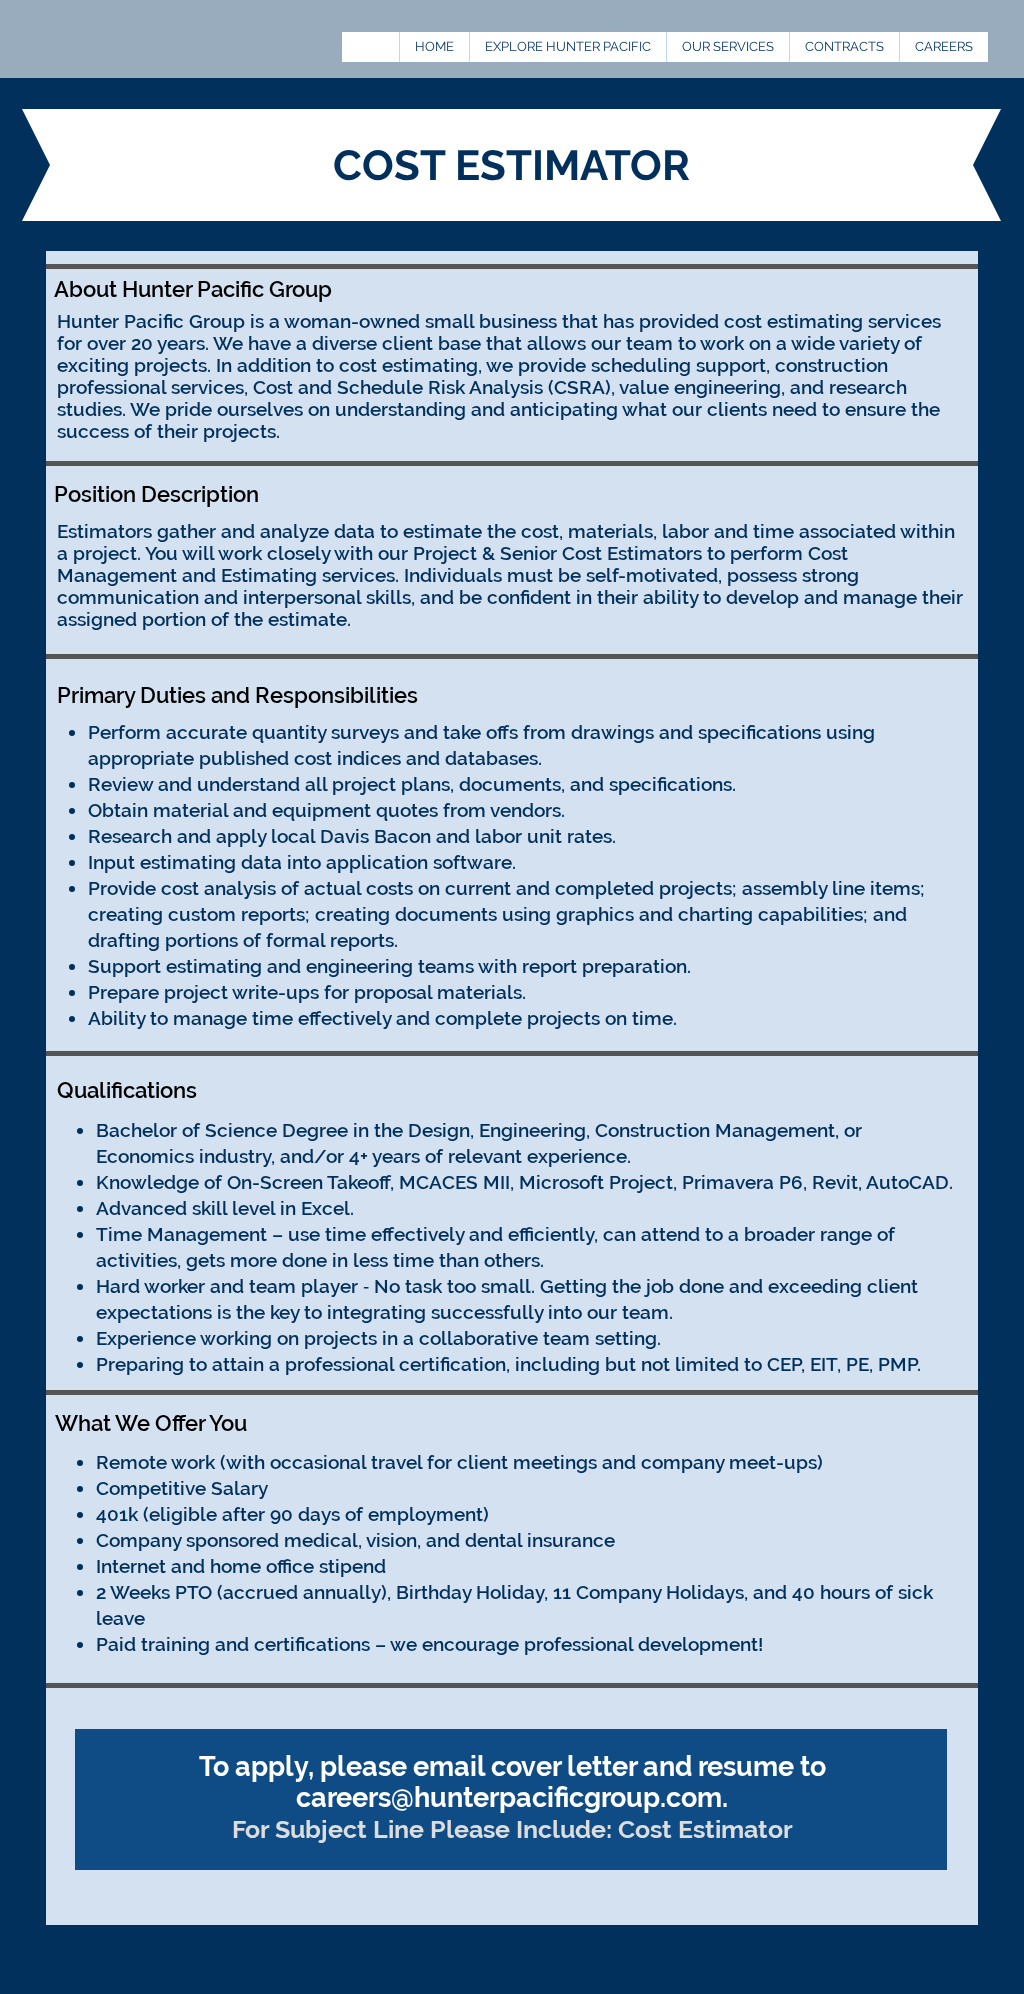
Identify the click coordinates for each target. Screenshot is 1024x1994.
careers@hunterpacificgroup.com (509, 1797)
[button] (844, 47)
